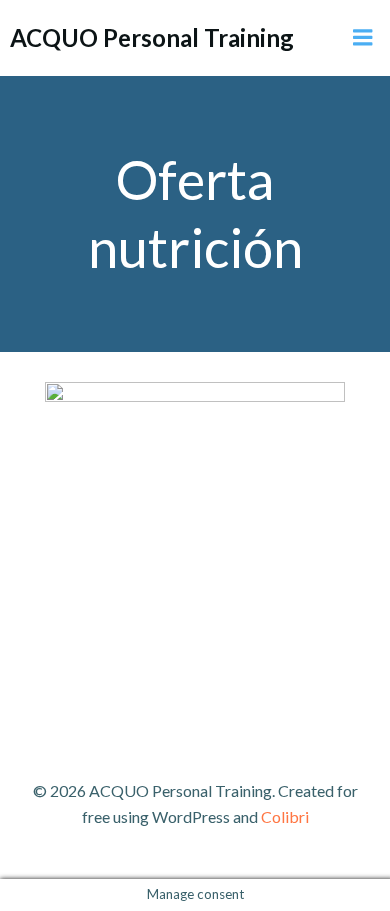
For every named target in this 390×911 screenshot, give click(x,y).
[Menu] (363, 38)
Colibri (285, 816)
